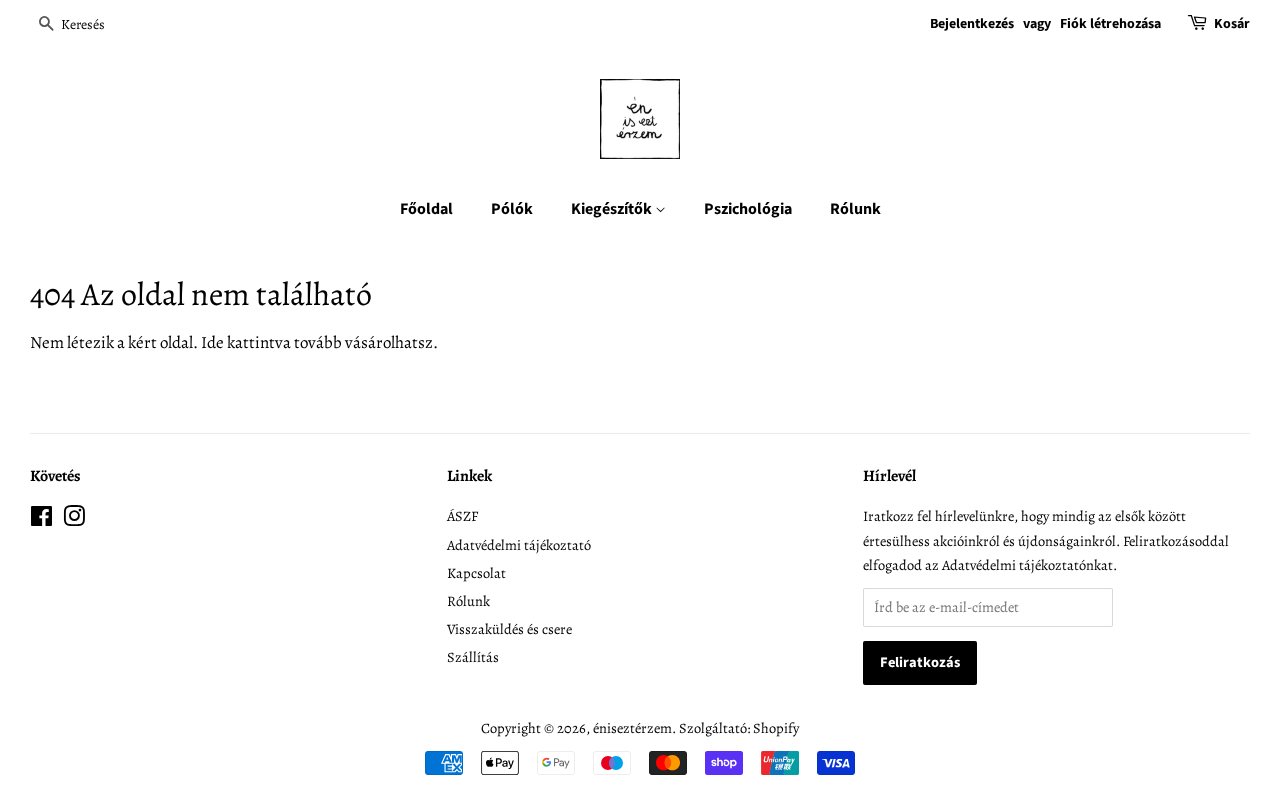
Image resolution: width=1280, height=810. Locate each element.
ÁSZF (462, 516)
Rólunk (855, 209)
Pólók (512, 209)
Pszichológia (748, 209)
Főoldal (426, 209)
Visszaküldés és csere (509, 629)
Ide (212, 342)
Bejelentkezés (972, 24)
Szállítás (473, 657)
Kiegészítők (613, 209)
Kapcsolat (476, 573)
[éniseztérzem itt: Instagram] (74, 520)
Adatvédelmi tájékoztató (519, 545)
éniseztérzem (632, 728)
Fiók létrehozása (1110, 24)
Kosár (1232, 24)
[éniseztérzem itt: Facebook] (41, 520)
